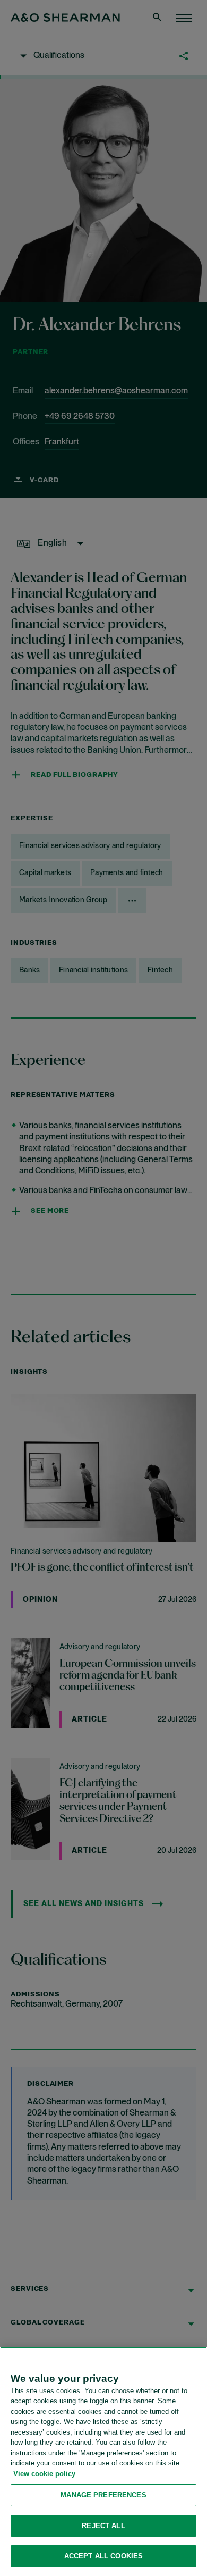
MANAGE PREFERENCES (103, 2495)
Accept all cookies (103, 2556)
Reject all (103, 2526)
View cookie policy (44, 2474)
